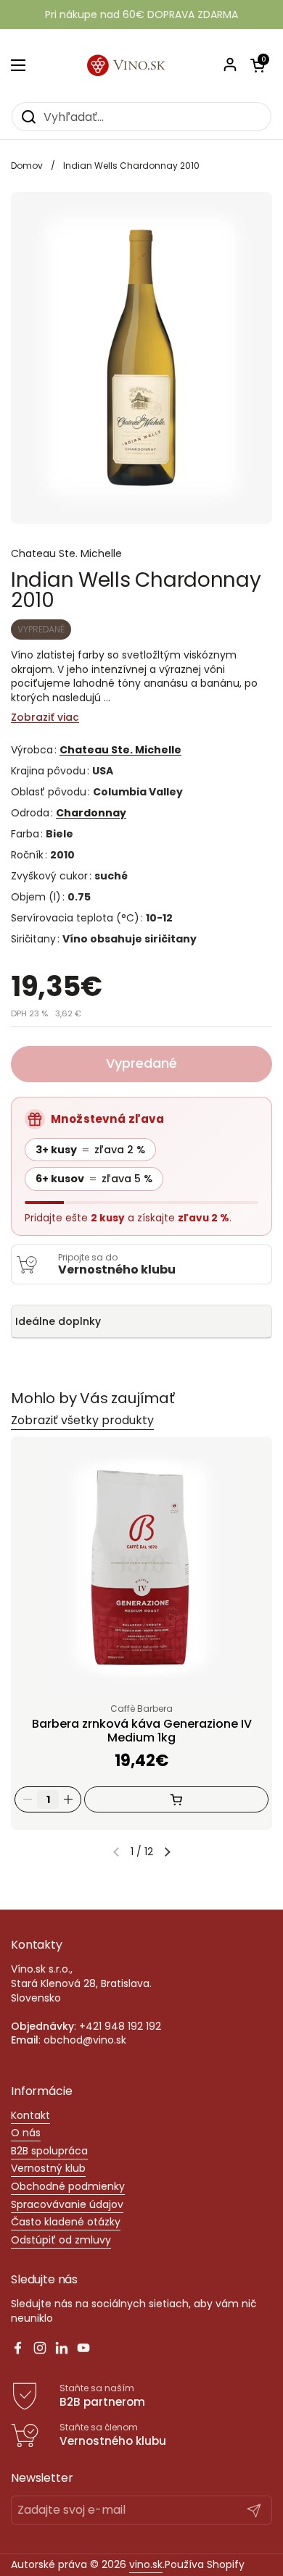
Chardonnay (91, 813)
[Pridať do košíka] (176, 1799)
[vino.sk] (141, 65)
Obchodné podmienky (68, 2186)
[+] (68, 1799)
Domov (27, 166)
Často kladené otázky (66, 2222)
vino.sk (146, 2564)
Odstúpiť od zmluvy (61, 2240)
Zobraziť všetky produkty (82, 1420)
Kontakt (30, 2115)
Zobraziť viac (45, 718)
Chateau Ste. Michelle (120, 750)
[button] (168, 1852)
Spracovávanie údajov (67, 2204)
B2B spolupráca (49, 2151)
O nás (26, 2133)
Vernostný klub (48, 2168)
